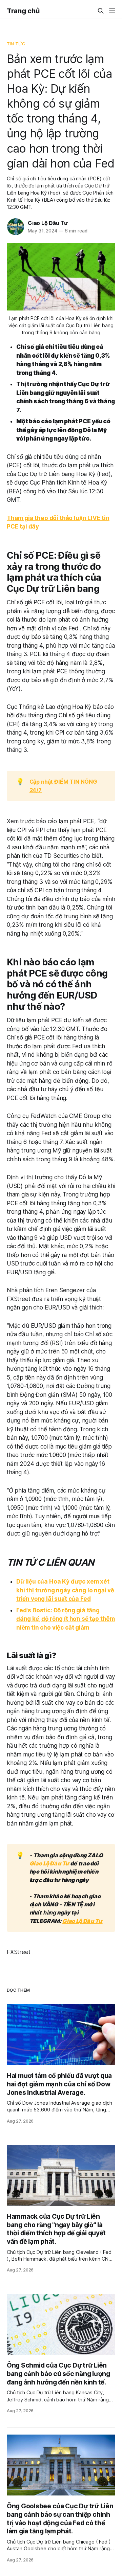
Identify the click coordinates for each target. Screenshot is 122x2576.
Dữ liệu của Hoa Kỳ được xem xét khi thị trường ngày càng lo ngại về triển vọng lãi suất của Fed (65, 1590)
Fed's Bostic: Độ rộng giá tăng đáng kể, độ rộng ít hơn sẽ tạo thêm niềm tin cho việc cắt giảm (66, 1619)
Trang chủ (23, 11)
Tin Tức (16, 44)
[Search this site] (101, 11)
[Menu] (112, 11)
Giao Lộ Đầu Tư (48, 223)
